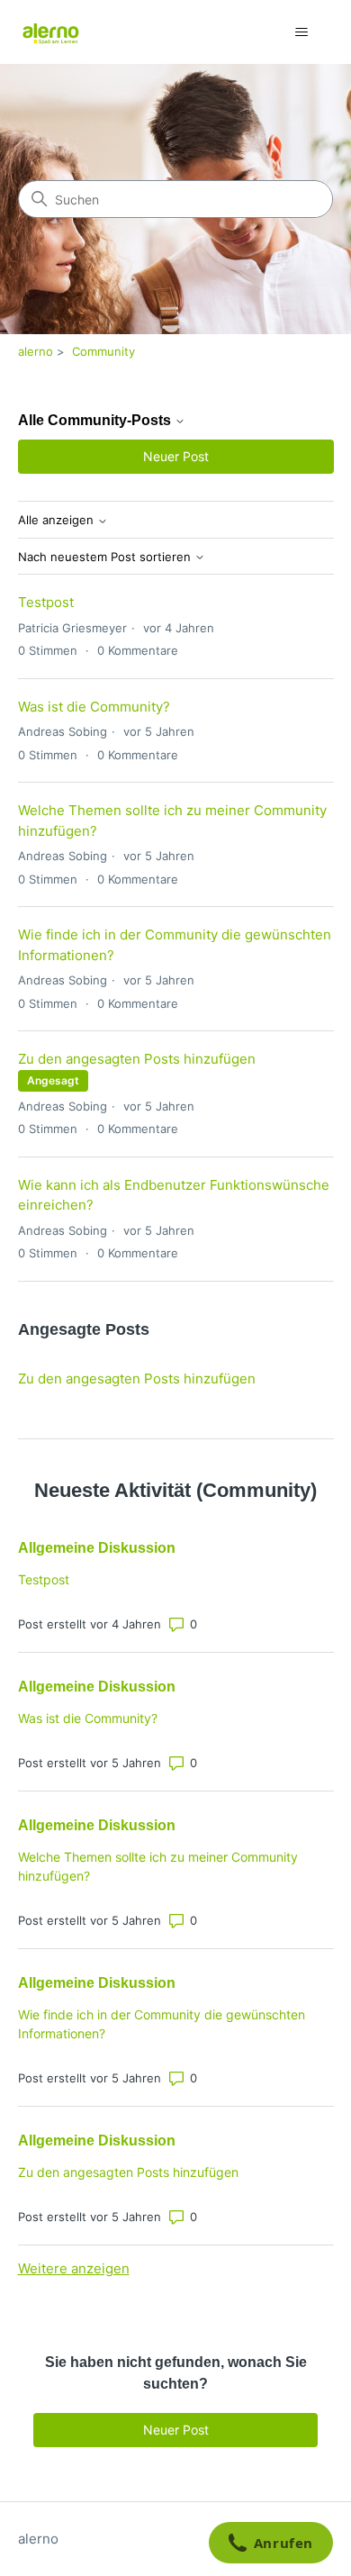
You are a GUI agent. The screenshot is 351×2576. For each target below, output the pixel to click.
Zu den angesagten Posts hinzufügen (137, 1059)
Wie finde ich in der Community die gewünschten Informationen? (162, 2024)
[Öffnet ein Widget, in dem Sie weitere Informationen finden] (270, 2544)
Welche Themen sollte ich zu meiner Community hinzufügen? (158, 1866)
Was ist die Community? (94, 707)
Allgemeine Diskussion (97, 1548)
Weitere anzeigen (74, 2268)
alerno (36, 351)
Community (103, 351)
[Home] (51, 32)
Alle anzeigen (58, 520)
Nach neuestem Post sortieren (106, 557)
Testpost (46, 602)
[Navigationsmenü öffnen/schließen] (302, 32)
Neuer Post (176, 456)
